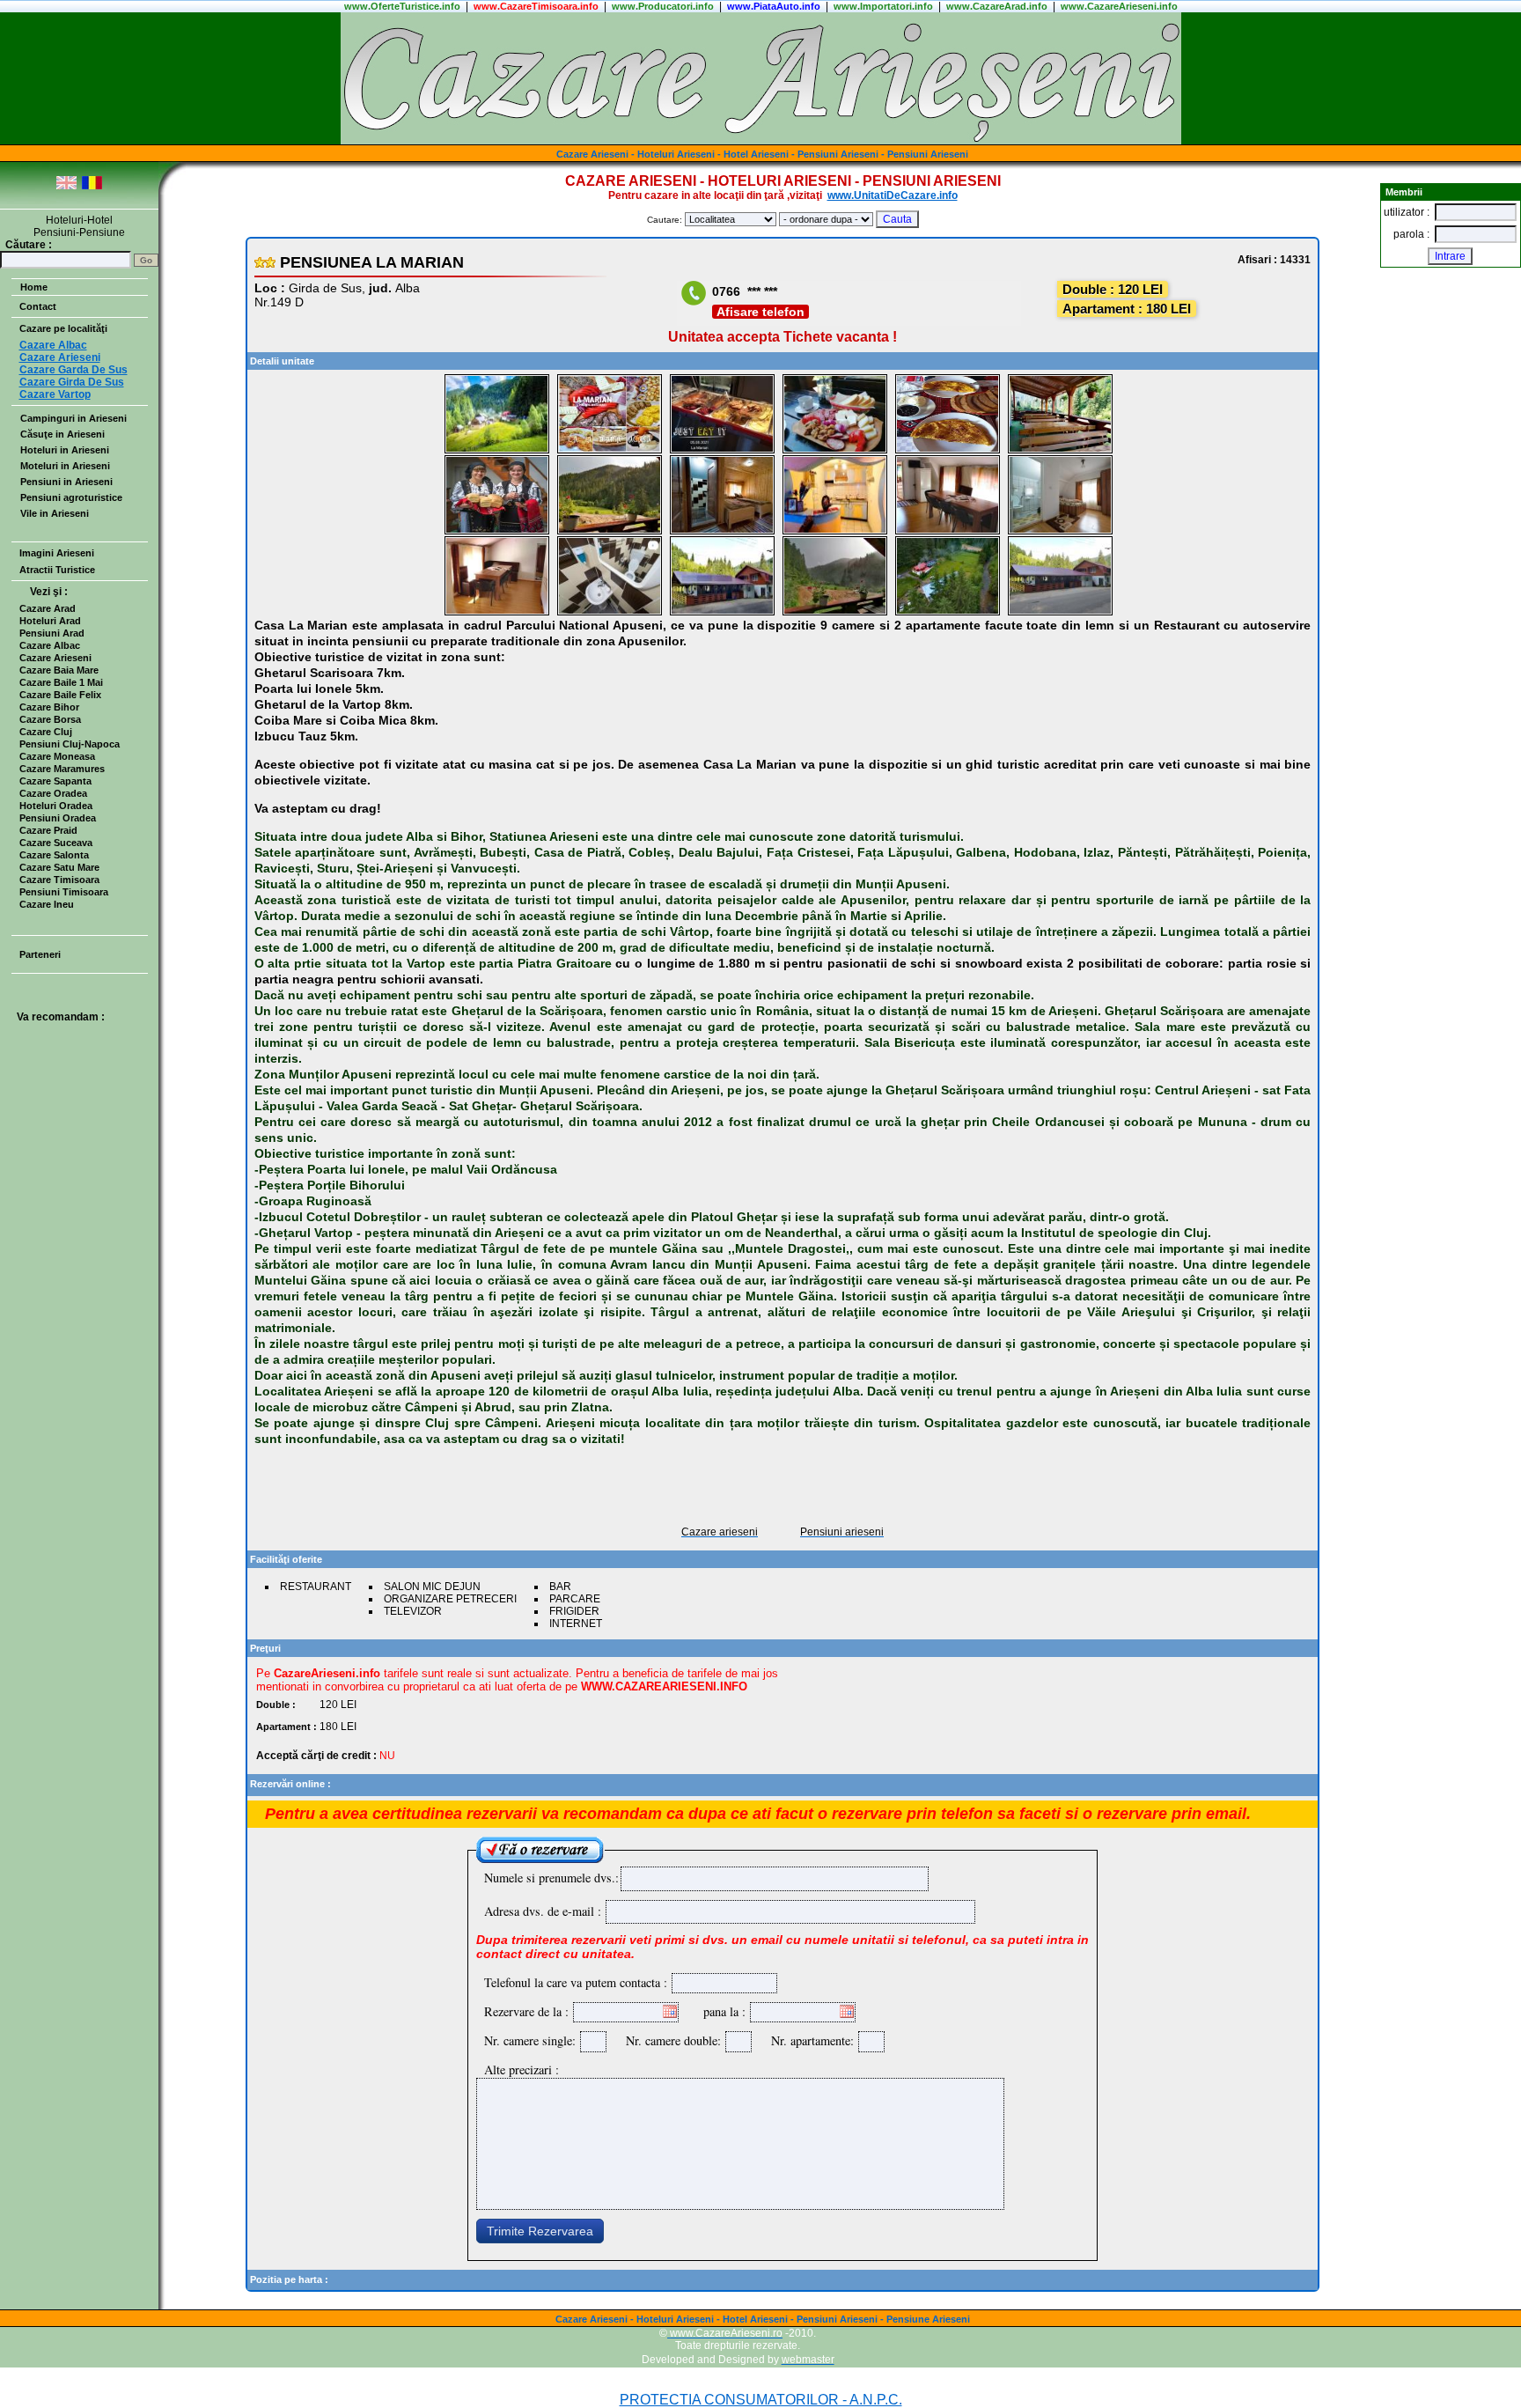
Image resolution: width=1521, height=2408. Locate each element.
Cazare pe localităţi (63, 328)
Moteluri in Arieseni (65, 466)
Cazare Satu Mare (59, 867)
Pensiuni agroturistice (71, 497)
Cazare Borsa (50, 719)
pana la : (724, 2011)
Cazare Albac (50, 645)
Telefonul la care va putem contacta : (576, 1982)
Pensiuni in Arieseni (66, 482)
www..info (402, 6)
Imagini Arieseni (57, 553)
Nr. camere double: (669, 2040)
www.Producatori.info (663, 6)
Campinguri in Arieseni (73, 418)
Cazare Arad (48, 608)
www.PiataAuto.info (774, 6)
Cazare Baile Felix (60, 695)
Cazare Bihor (49, 707)
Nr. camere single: (530, 2040)
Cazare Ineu (47, 904)
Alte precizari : (522, 2069)
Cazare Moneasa (57, 756)
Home (34, 287)
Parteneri (40, 954)
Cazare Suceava (56, 843)
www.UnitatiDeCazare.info (893, 195)
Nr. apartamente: (808, 2040)
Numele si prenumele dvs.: (551, 1878)
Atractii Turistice (57, 570)
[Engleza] (66, 186)
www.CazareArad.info (997, 6)
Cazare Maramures (62, 769)
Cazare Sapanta (55, 781)
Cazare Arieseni (55, 658)
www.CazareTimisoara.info (536, 6)
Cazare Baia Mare (59, 670)
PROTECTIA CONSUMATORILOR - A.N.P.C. (761, 2400)
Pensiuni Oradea (58, 818)
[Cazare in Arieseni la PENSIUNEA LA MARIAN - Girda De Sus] (497, 450)
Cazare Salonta (54, 855)
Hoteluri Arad (50, 621)
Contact (38, 306)
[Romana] (92, 186)
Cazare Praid (48, 830)
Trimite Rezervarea (540, 2231)
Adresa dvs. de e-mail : (543, 1911)
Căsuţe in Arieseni (62, 434)
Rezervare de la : (526, 2011)
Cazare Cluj (46, 732)
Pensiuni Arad (52, 633)
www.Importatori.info (883, 6)
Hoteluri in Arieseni (65, 450)
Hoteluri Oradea (56, 806)
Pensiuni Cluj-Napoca (70, 744)
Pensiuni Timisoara (64, 892)
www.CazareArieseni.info (1119, 6)
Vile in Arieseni (55, 513)
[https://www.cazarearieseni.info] (761, 141)
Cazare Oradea (53, 793)
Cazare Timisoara (59, 880)
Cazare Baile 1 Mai (61, 682)
